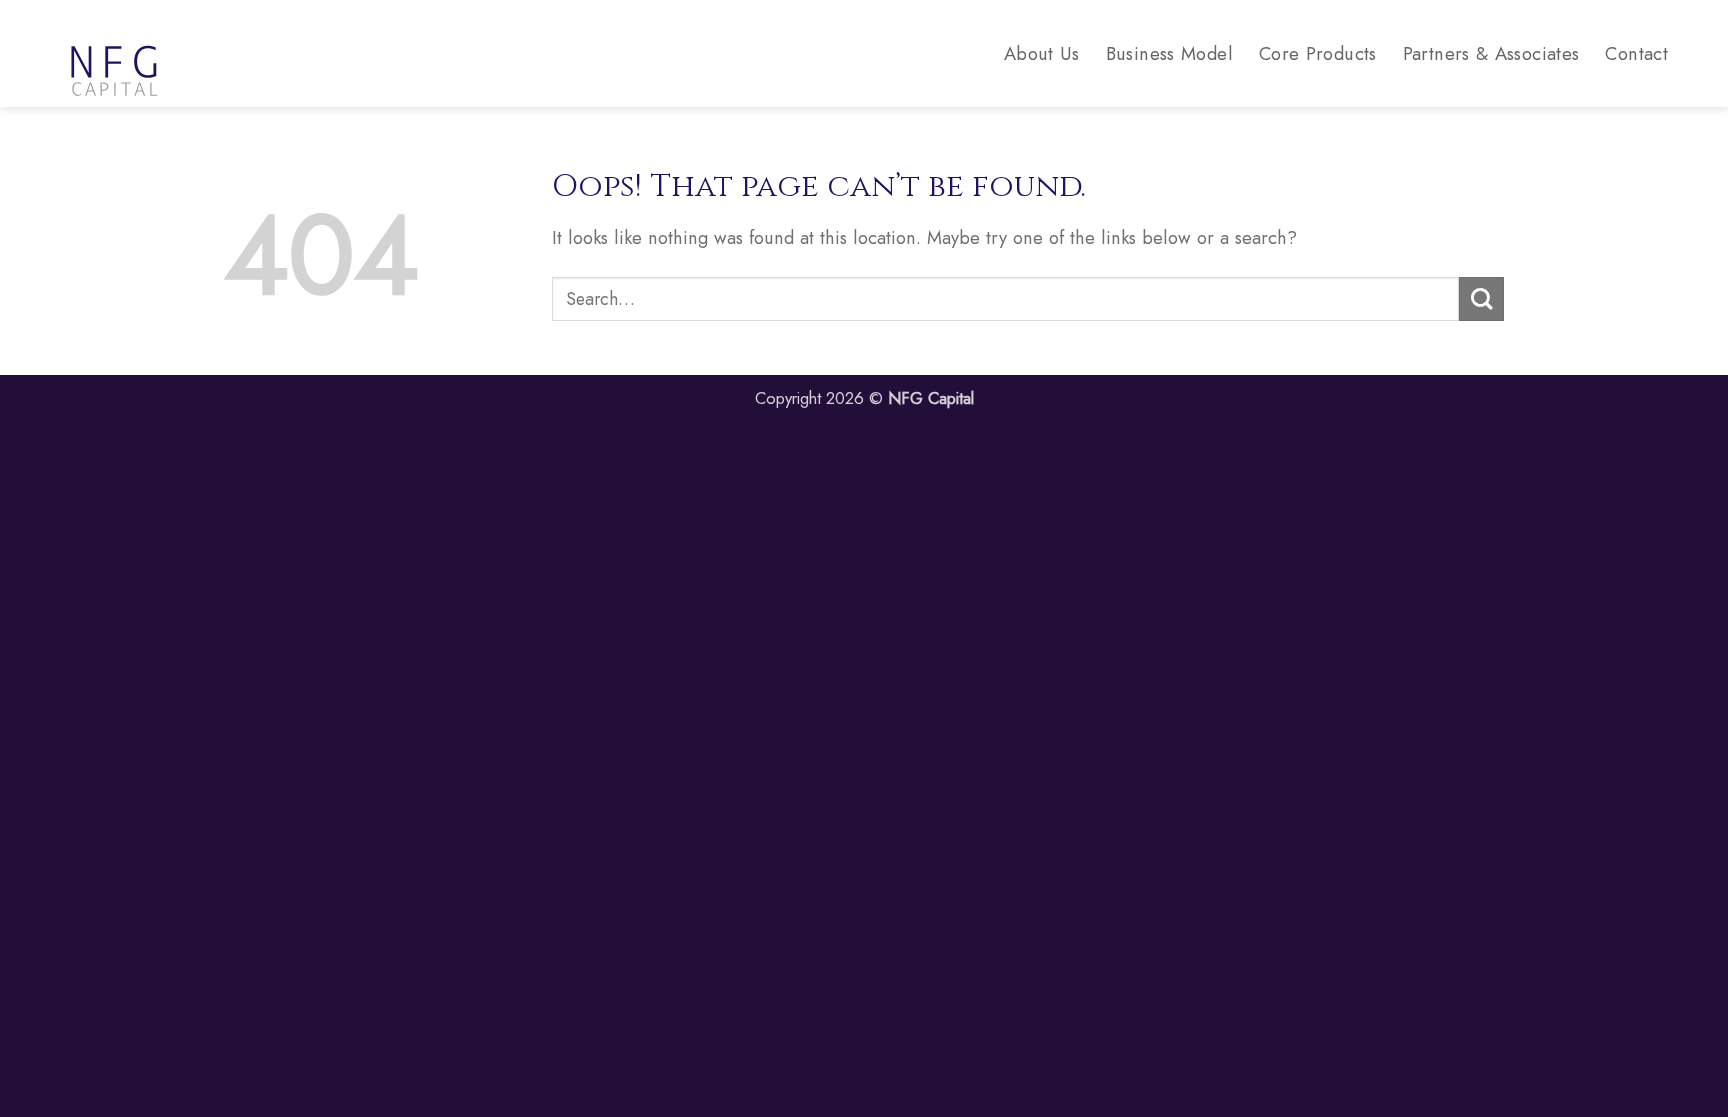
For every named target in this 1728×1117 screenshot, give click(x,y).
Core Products (1318, 53)
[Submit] (1481, 299)
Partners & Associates (1491, 53)
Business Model (1169, 53)
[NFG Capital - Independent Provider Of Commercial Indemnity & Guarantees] (160, 53)
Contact (1636, 53)
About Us (1042, 53)
